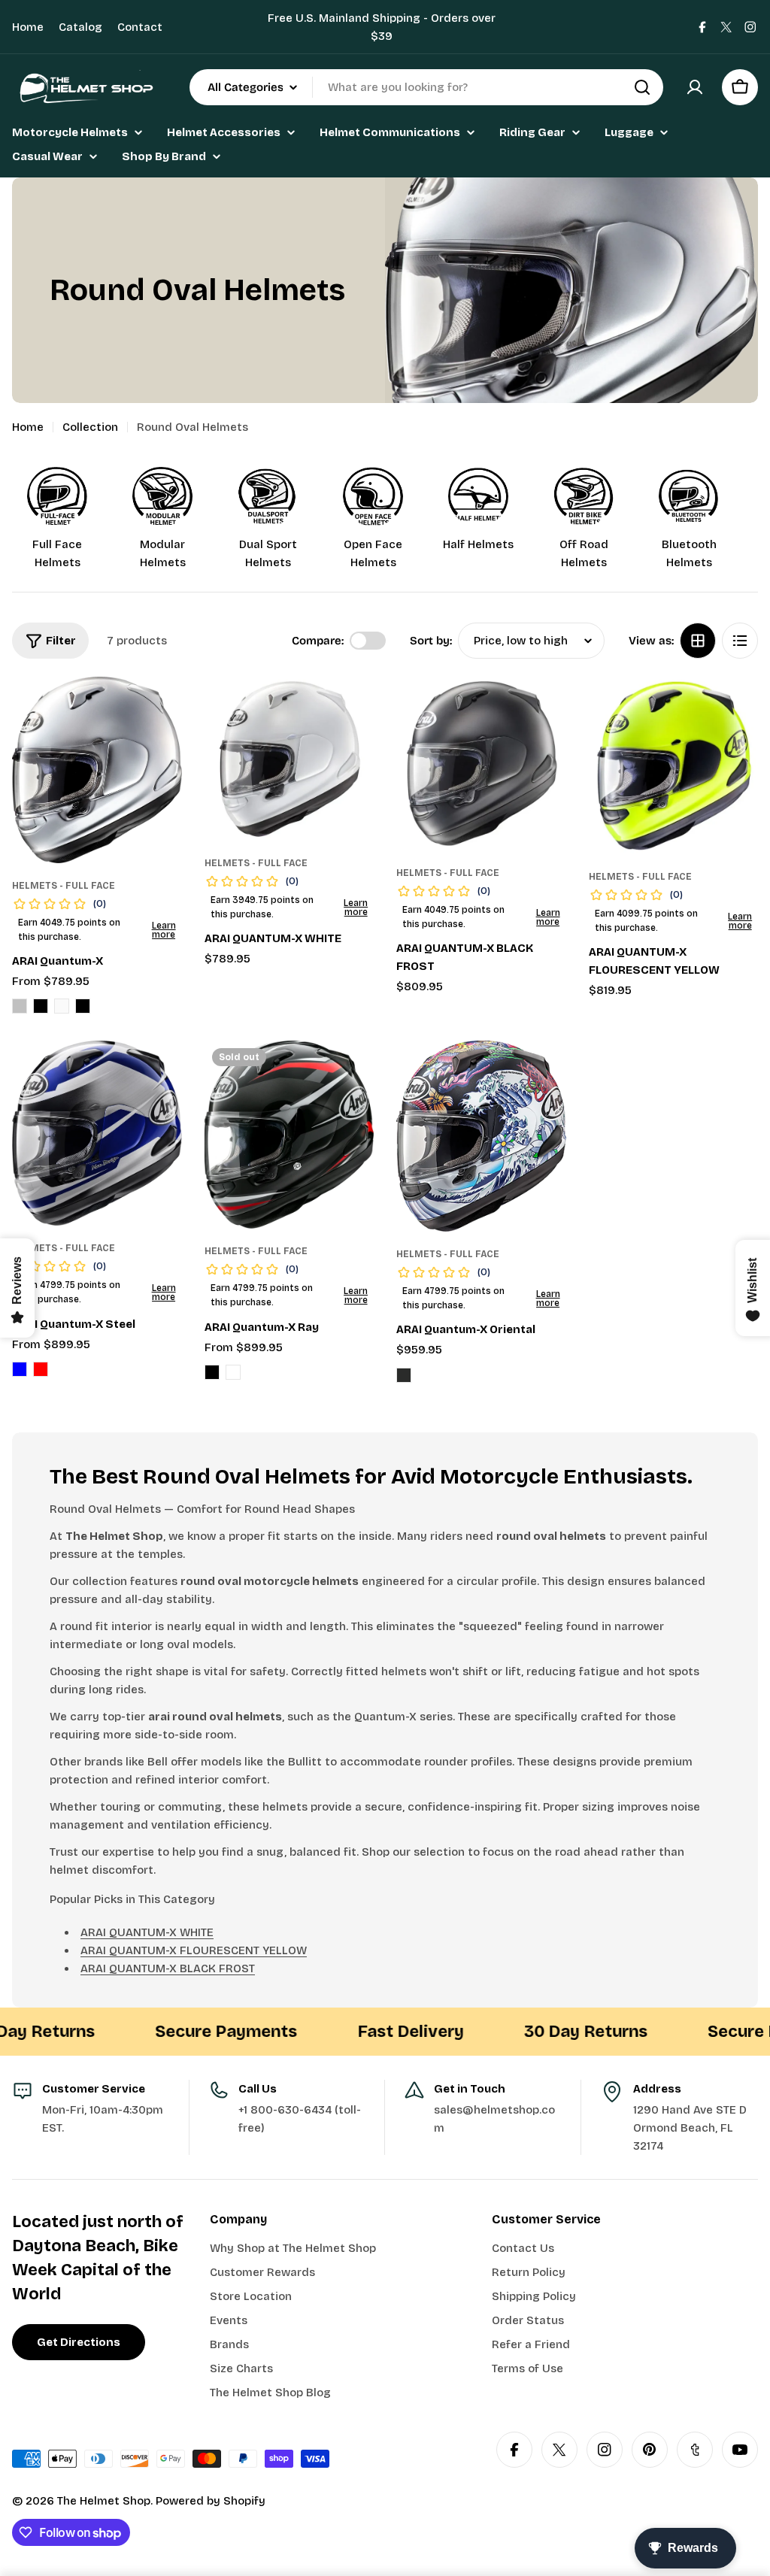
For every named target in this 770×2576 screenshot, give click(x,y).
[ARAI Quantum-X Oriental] (481, 1136)
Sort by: (431, 641)
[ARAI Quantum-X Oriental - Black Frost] (404, 1375)
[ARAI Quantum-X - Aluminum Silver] (20, 1006)
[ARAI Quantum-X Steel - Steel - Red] (41, 1369)
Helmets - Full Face (64, 886)
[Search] (642, 87)
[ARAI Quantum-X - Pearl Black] (83, 1006)
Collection (90, 427)
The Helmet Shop (104, 2501)
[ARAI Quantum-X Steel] (97, 1133)
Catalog (80, 27)
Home (28, 27)
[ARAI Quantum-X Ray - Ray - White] (233, 1372)
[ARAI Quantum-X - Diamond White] (62, 1006)
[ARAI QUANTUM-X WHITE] (290, 759)
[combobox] (426, 87)
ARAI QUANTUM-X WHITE (147, 1932)
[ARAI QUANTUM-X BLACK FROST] (481, 764)
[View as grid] (698, 641)
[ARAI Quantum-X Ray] (290, 1135)
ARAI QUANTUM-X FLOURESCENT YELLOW (194, 1950)
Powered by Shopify (211, 2501)
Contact (140, 27)
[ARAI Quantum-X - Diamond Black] (41, 1006)
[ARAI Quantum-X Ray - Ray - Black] (212, 1372)
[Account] (695, 87)
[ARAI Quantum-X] (97, 770)
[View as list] (740, 641)
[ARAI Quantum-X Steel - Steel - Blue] (20, 1369)
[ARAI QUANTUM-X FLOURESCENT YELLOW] (674, 765)
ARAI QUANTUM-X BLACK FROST (168, 1968)
